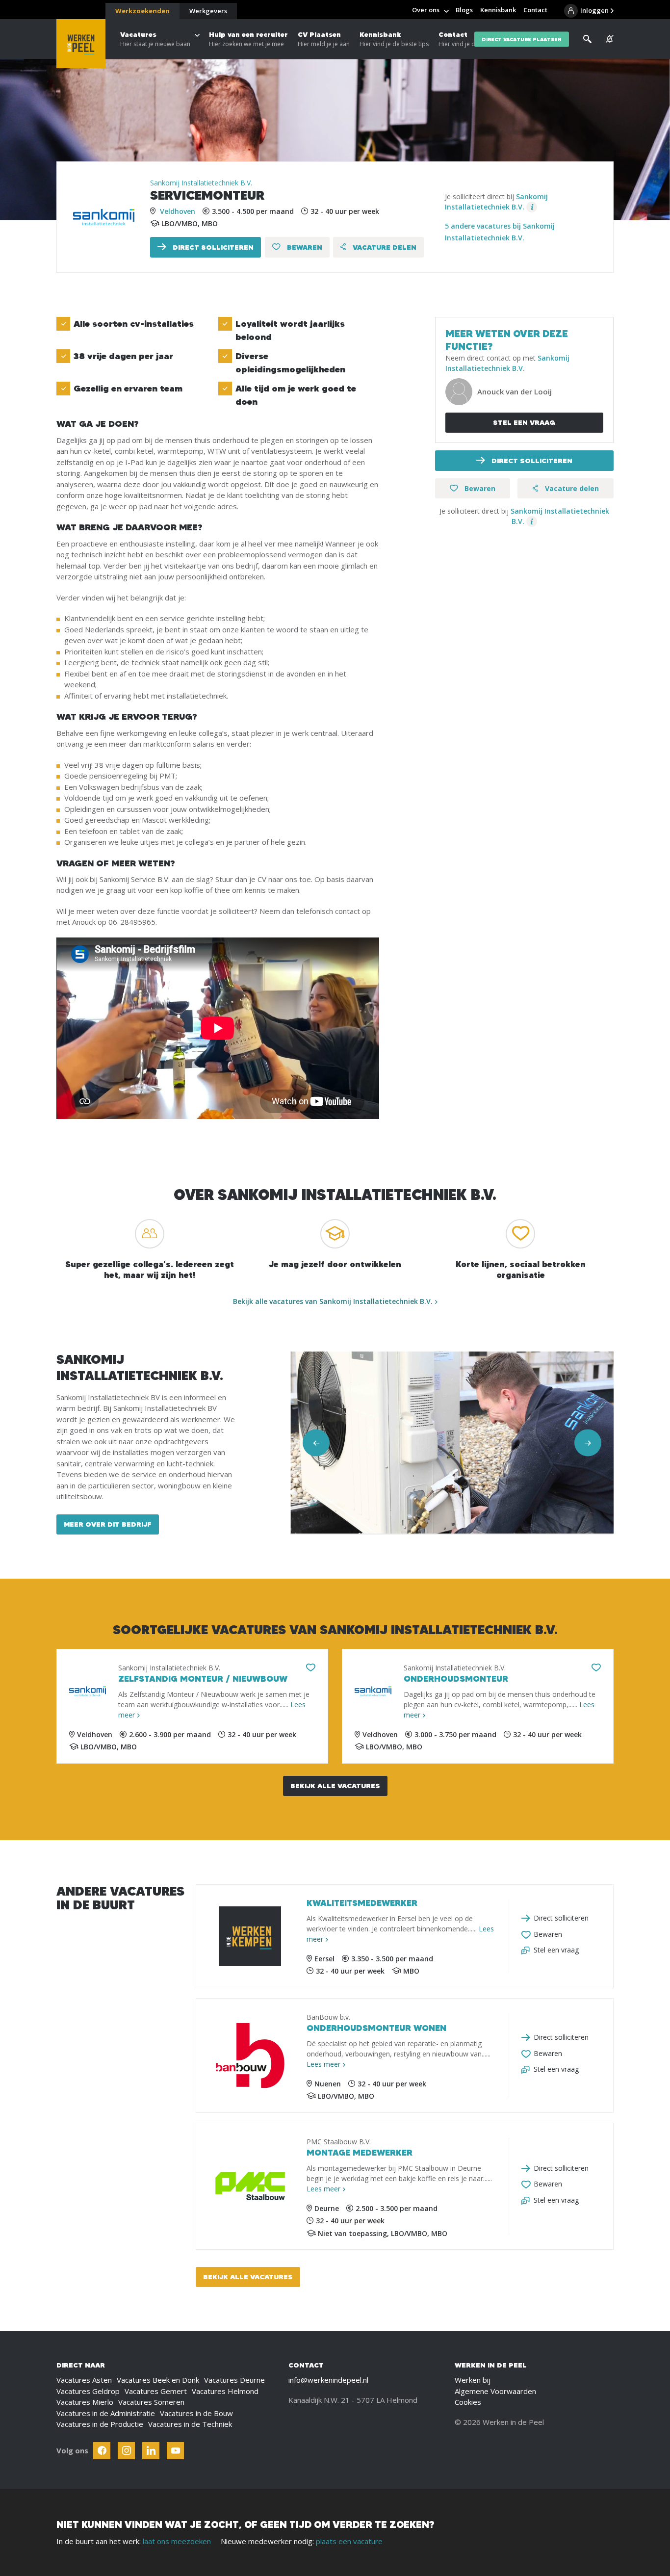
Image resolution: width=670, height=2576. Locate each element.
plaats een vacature (349, 2541)
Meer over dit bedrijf (108, 1524)
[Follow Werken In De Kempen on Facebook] (102, 2451)
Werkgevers (208, 11)
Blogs (464, 10)
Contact (460, 39)
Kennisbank (394, 39)
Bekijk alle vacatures (335, 1786)
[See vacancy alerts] (610, 39)
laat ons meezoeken (177, 2541)
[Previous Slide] (316, 1443)
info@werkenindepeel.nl (328, 2380)
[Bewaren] (311, 1668)
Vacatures (155, 39)
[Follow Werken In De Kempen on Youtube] (175, 2451)
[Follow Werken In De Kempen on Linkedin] (151, 2451)
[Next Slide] (588, 1443)
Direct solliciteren (212, 247)
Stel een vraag (524, 422)
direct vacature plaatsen (522, 39)
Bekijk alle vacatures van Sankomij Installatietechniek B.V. (333, 1301)
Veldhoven (178, 211)
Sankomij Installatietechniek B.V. (201, 183)
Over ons (426, 10)
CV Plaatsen (324, 39)
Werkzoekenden (142, 11)
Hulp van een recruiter (248, 39)
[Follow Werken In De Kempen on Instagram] (126, 2451)
